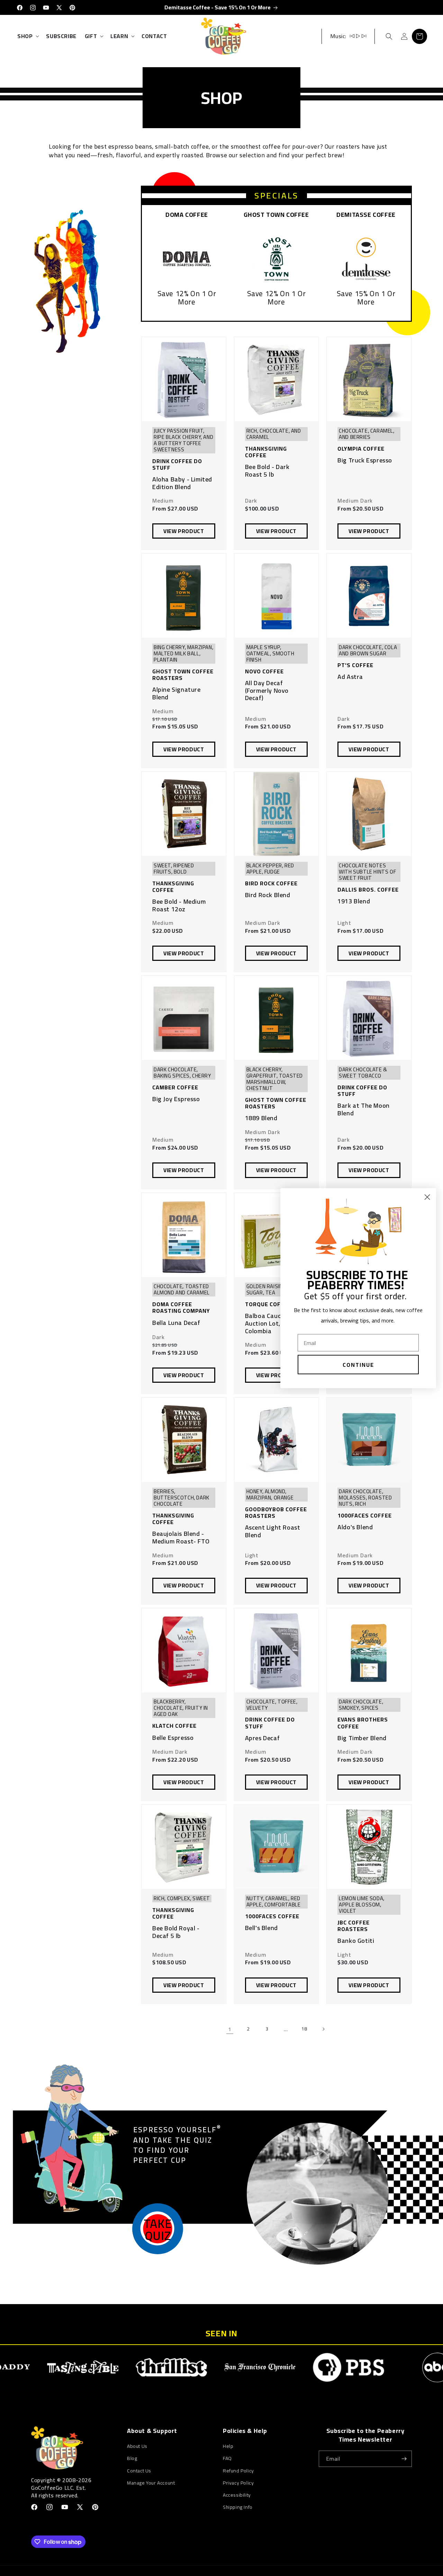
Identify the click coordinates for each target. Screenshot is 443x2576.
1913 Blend (354, 901)
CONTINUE (358, 1364)
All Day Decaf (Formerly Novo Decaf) (267, 691)
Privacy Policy (238, 2483)
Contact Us (139, 2471)
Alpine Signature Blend (177, 693)
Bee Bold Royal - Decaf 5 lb (176, 1932)
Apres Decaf (263, 1738)
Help (228, 2446)
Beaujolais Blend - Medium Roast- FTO (181, 1537)
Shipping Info (238, 2507)
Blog (132, 2458)
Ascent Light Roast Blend (273, 1531)
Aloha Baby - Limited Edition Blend (182, 483)
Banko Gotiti (356, 1941)
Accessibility (237, 2495)
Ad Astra (350, 677)
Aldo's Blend (355, 1527)
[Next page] (323, 2029)
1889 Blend (261, 1118)
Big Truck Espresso (365, 460)
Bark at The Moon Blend (364, 1109)
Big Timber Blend (362, 1738)
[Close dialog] (427, 1197)
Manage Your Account (151, 2483)
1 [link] (230, 2029)
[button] (28, 36)
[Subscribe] (404, 2459)
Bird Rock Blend (268, 895)
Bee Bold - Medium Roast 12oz (179, 905)
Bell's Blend (261, 1928)
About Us (137, 2446)
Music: (338, 36)
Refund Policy (238, 2471)
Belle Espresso (173, 1738)
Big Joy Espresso (176, 1099)
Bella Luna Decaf (176, 1323)
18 (304, 2029)
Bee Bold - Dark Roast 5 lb (267, 471)
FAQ (227, 2458)
